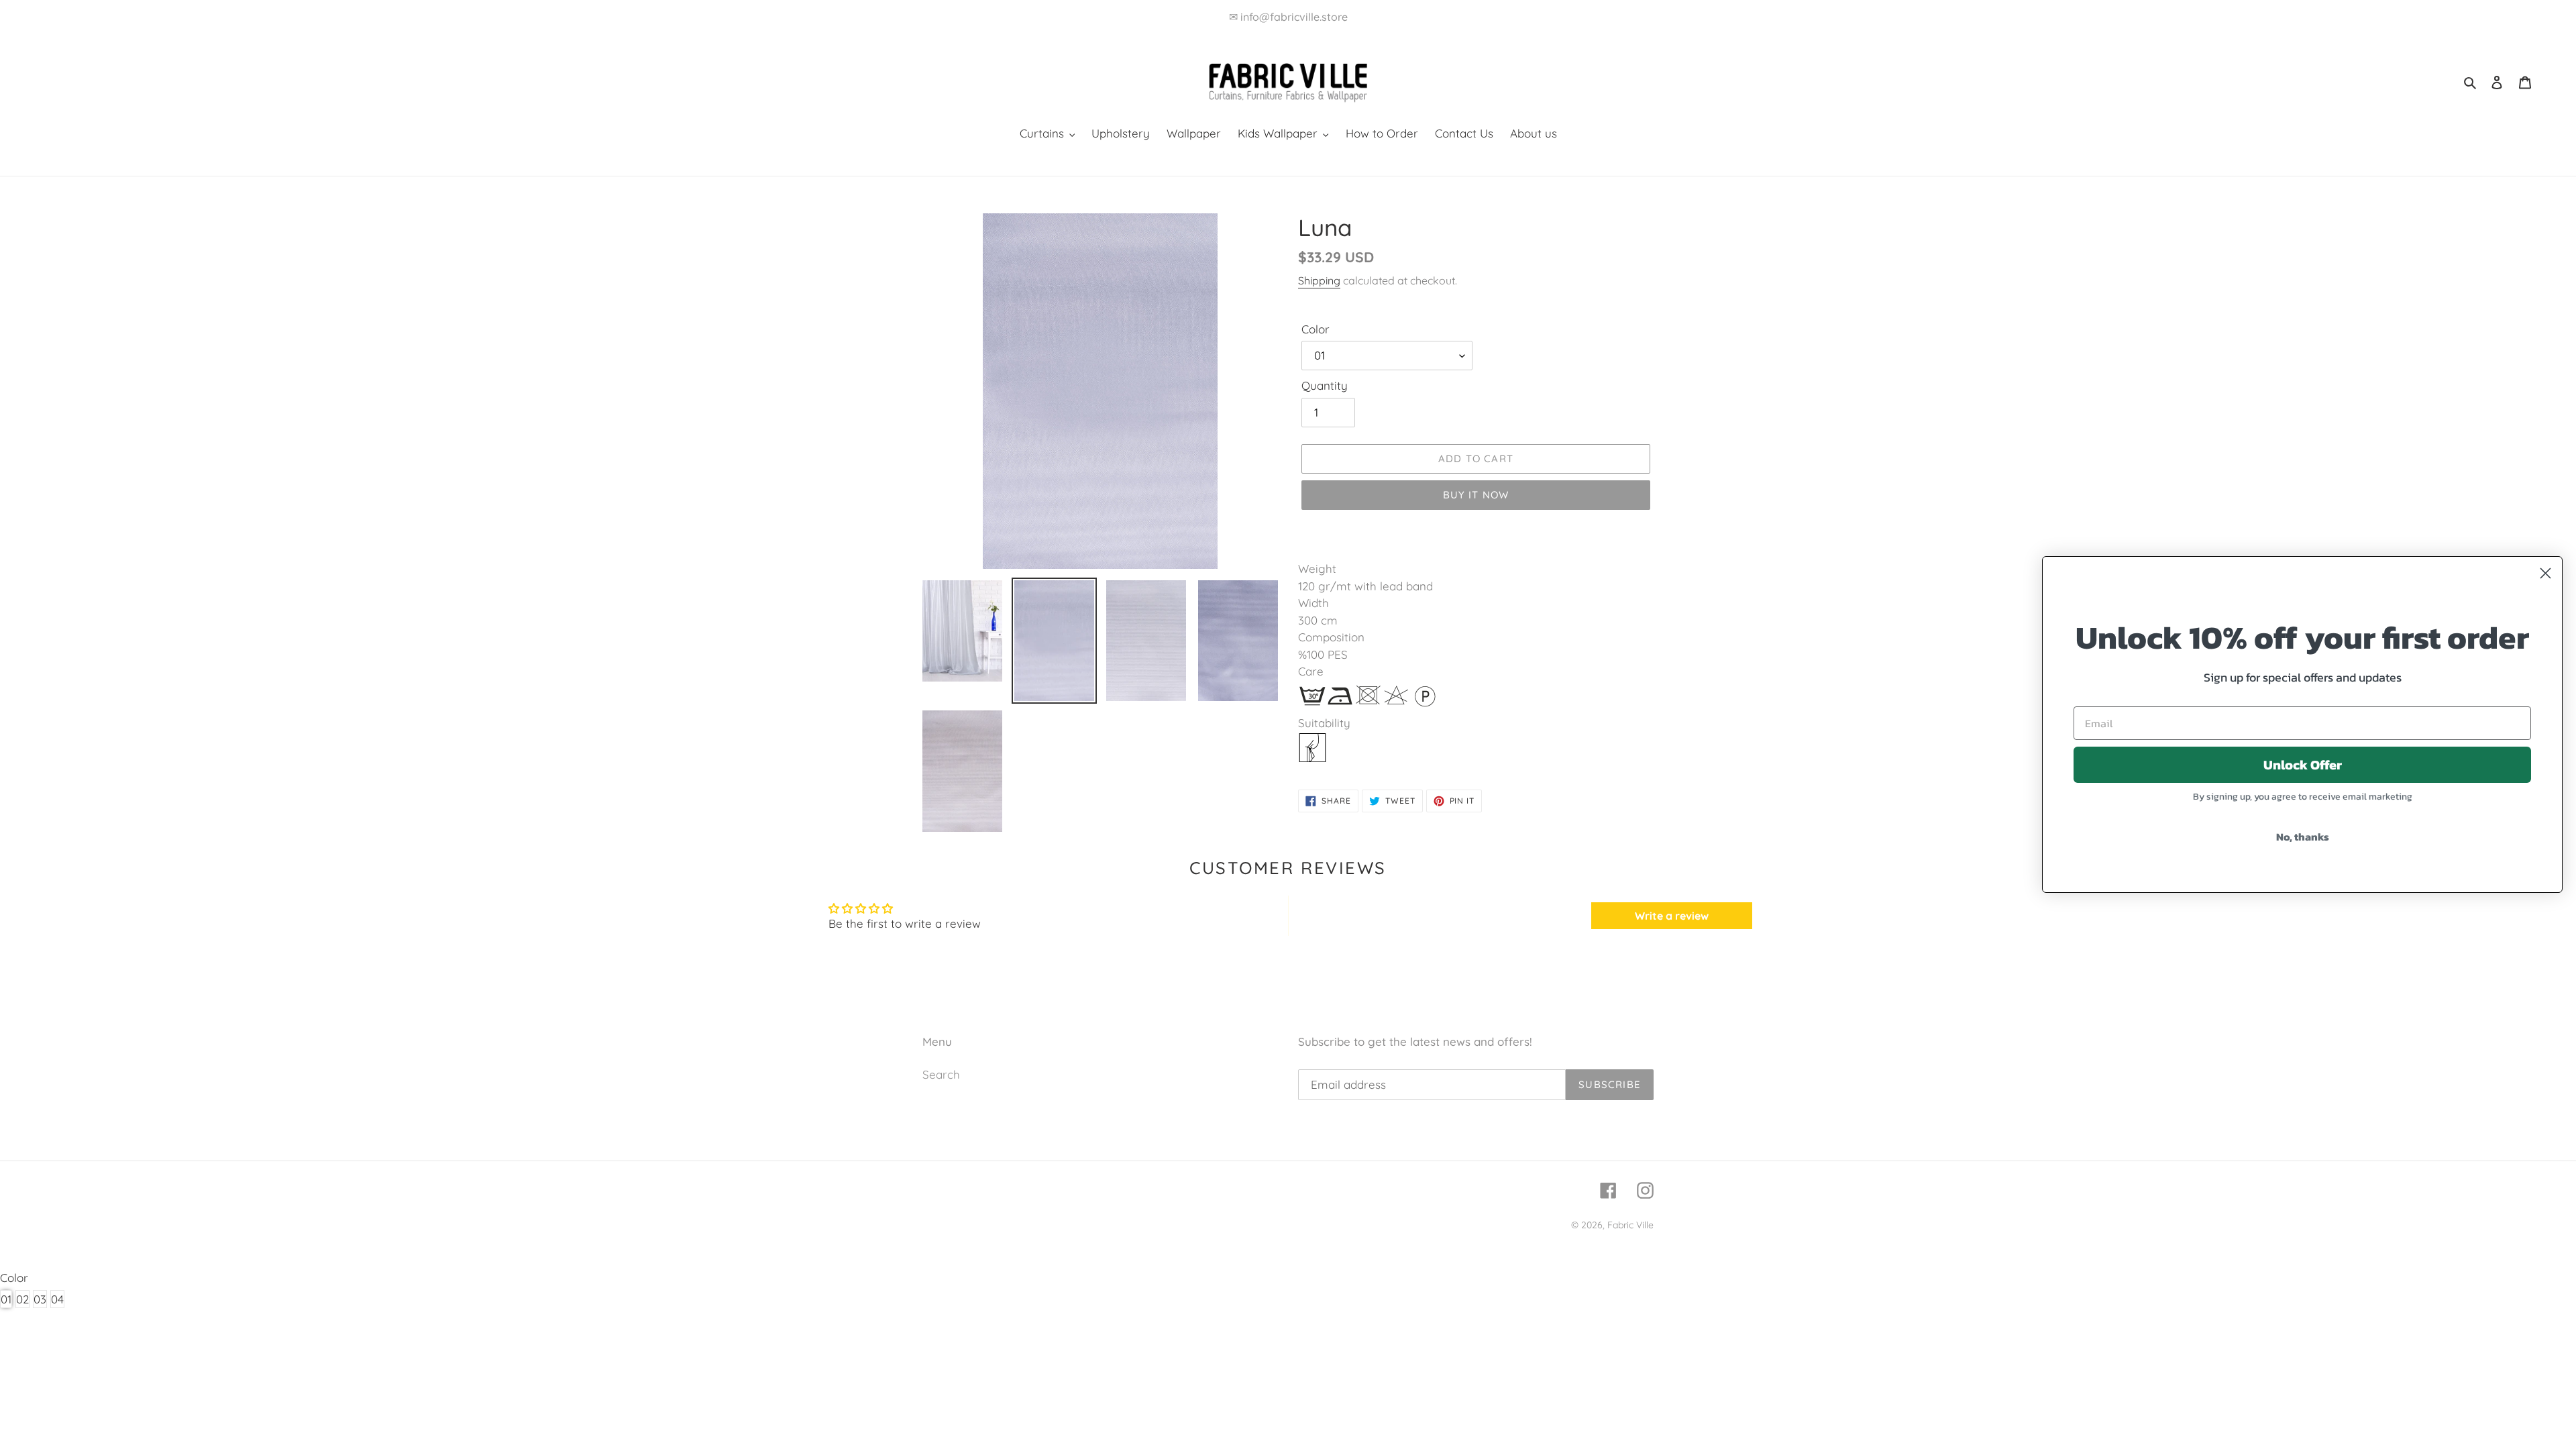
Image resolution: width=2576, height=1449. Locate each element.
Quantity (1325, 385)
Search (941, 1074)
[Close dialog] (2545, 573)
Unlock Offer (2303, 765)
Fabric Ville (1630, 1225)
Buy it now (1476, 495)
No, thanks (2303, 837)
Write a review (1672, 916)
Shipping (1319, 280)
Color (1316, 329)
